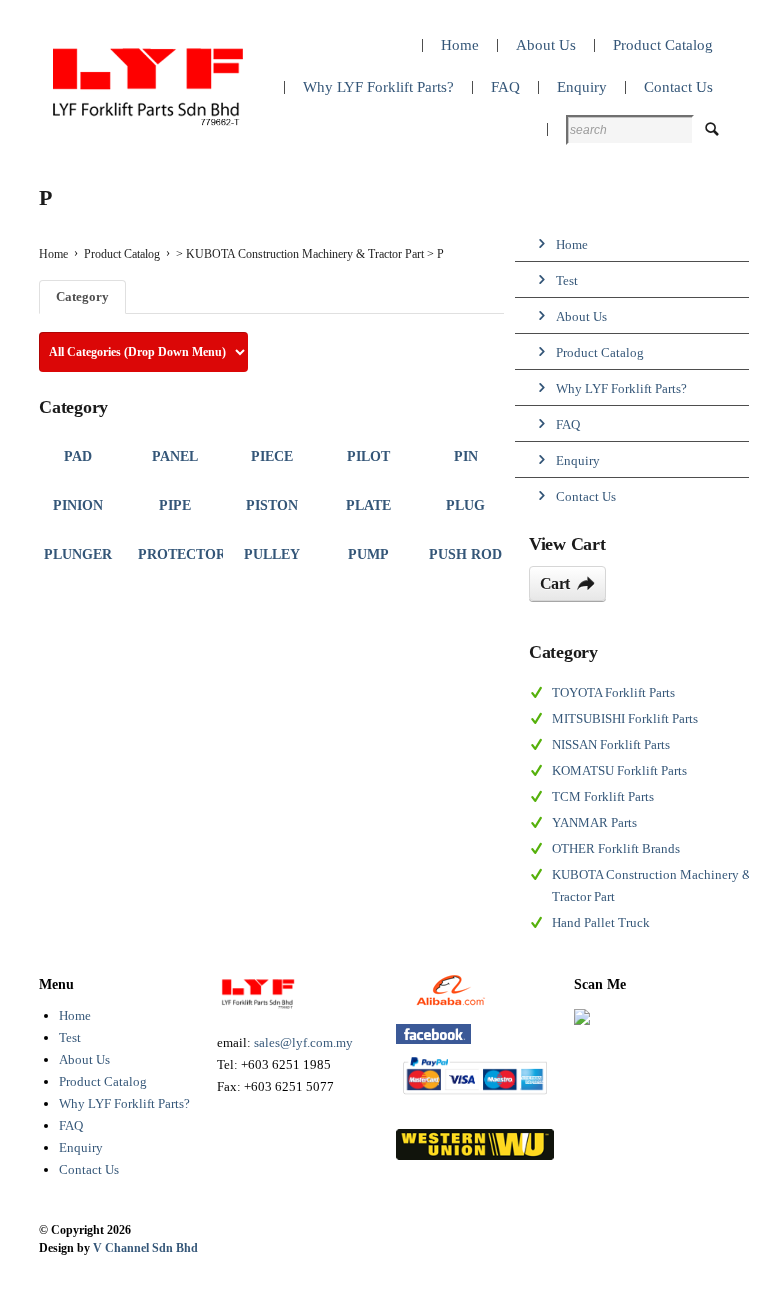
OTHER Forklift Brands (616, 848)
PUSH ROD (465, 554)
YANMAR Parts (594, 822)
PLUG (465, 505)
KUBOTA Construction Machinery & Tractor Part (305, 254)
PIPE (175, 505)
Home (75, 1015)
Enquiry (81, 1147)
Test (70, 1037)
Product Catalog (122, 254)
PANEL (175, 456)
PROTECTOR (182, 554)
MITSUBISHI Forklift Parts (625, 718)
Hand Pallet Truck (601, 922)
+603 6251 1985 (286, 1064)
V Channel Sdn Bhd (145, 1248)
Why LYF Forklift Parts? (124, 1103)
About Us (84, 1059)
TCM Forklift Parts (603, 796)
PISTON (272, 505)
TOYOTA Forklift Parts (613, 692)
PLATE (368, 505)
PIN (466, 456)
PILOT (368, 456)
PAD (78, 456)
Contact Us (89, 1169)
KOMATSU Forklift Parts (619, 770)
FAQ (71, 1125)
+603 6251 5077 (289, 1086)
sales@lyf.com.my (303, 1042)
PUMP (368, 554)
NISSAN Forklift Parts (611, 744)
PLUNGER (78, 554)
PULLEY (272, 554)
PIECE (272, 456)
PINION (78, 505)
